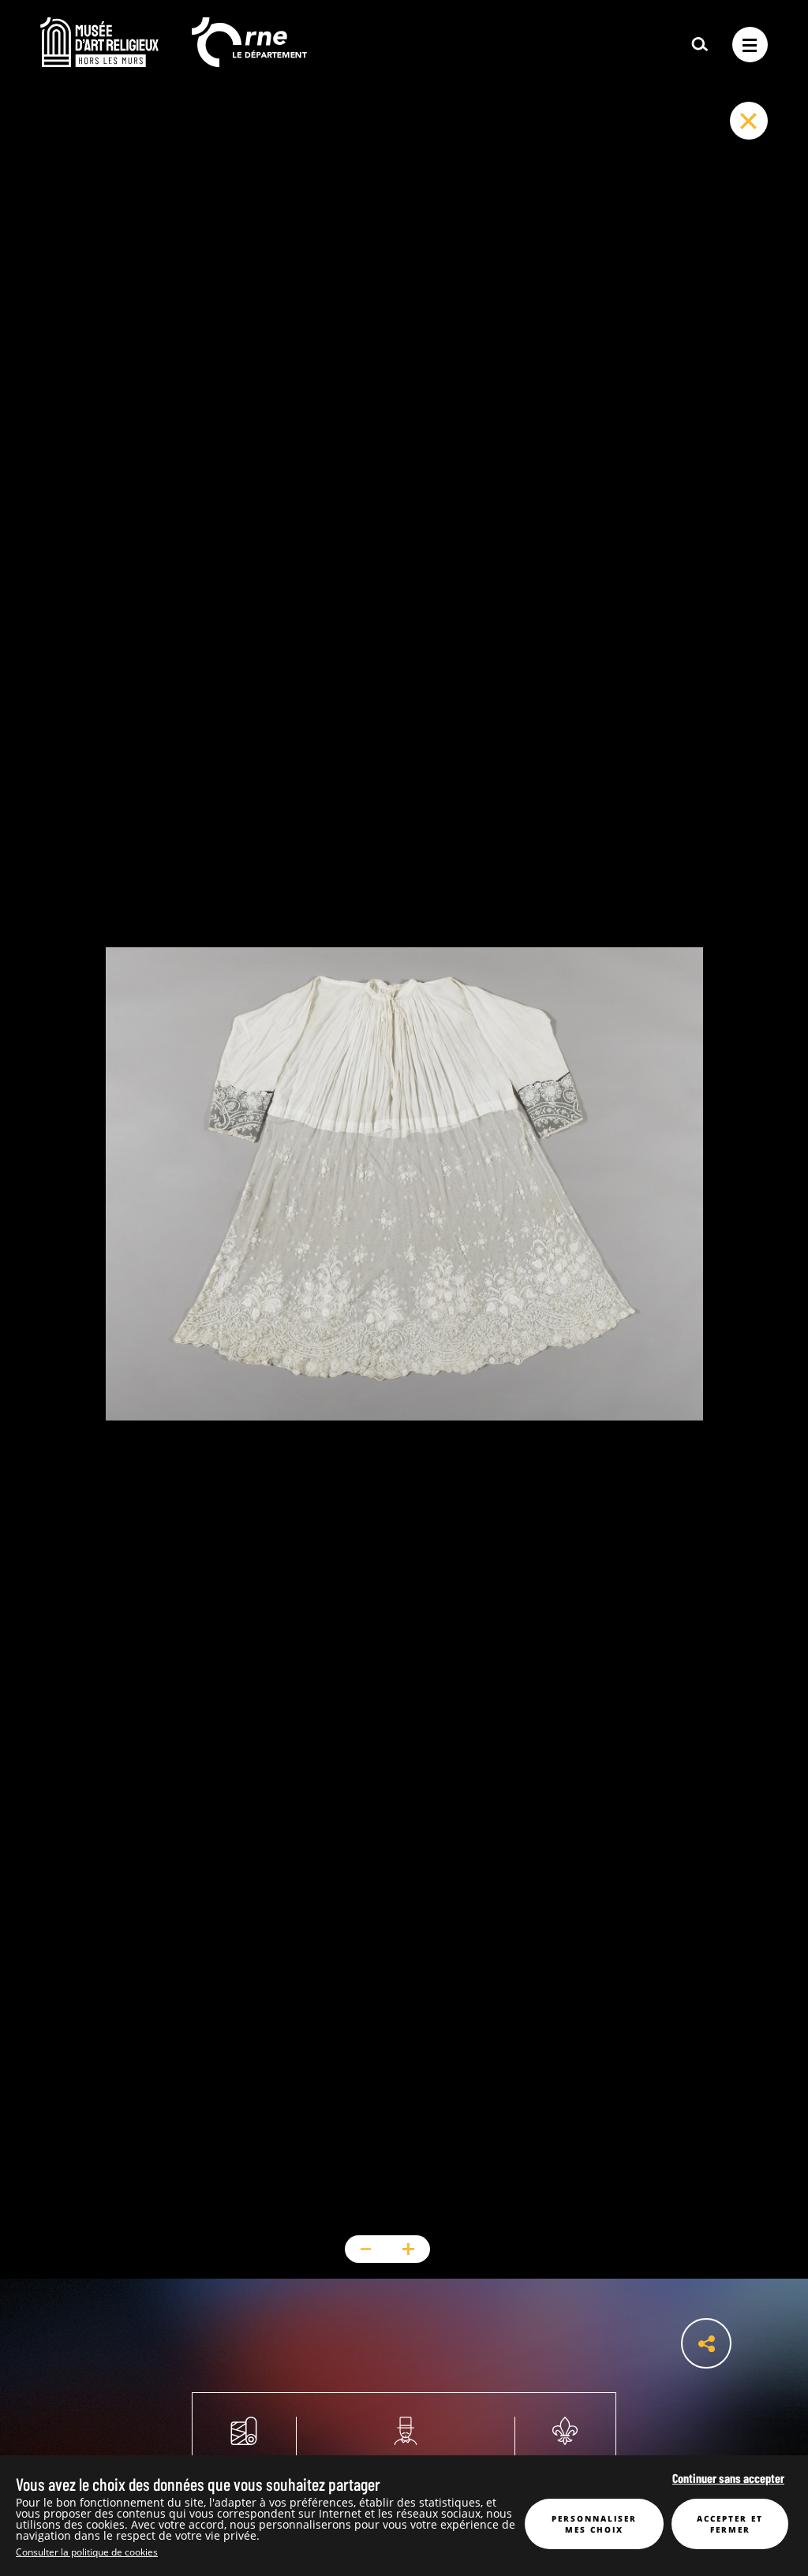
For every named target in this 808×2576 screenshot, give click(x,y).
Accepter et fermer (730, 2524)
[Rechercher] (700, 45)
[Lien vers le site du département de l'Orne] (249, 62)
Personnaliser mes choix (594, 2524)
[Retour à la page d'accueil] (99, 62)
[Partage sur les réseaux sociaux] (706, 2343)
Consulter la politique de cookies (87, 2552)
